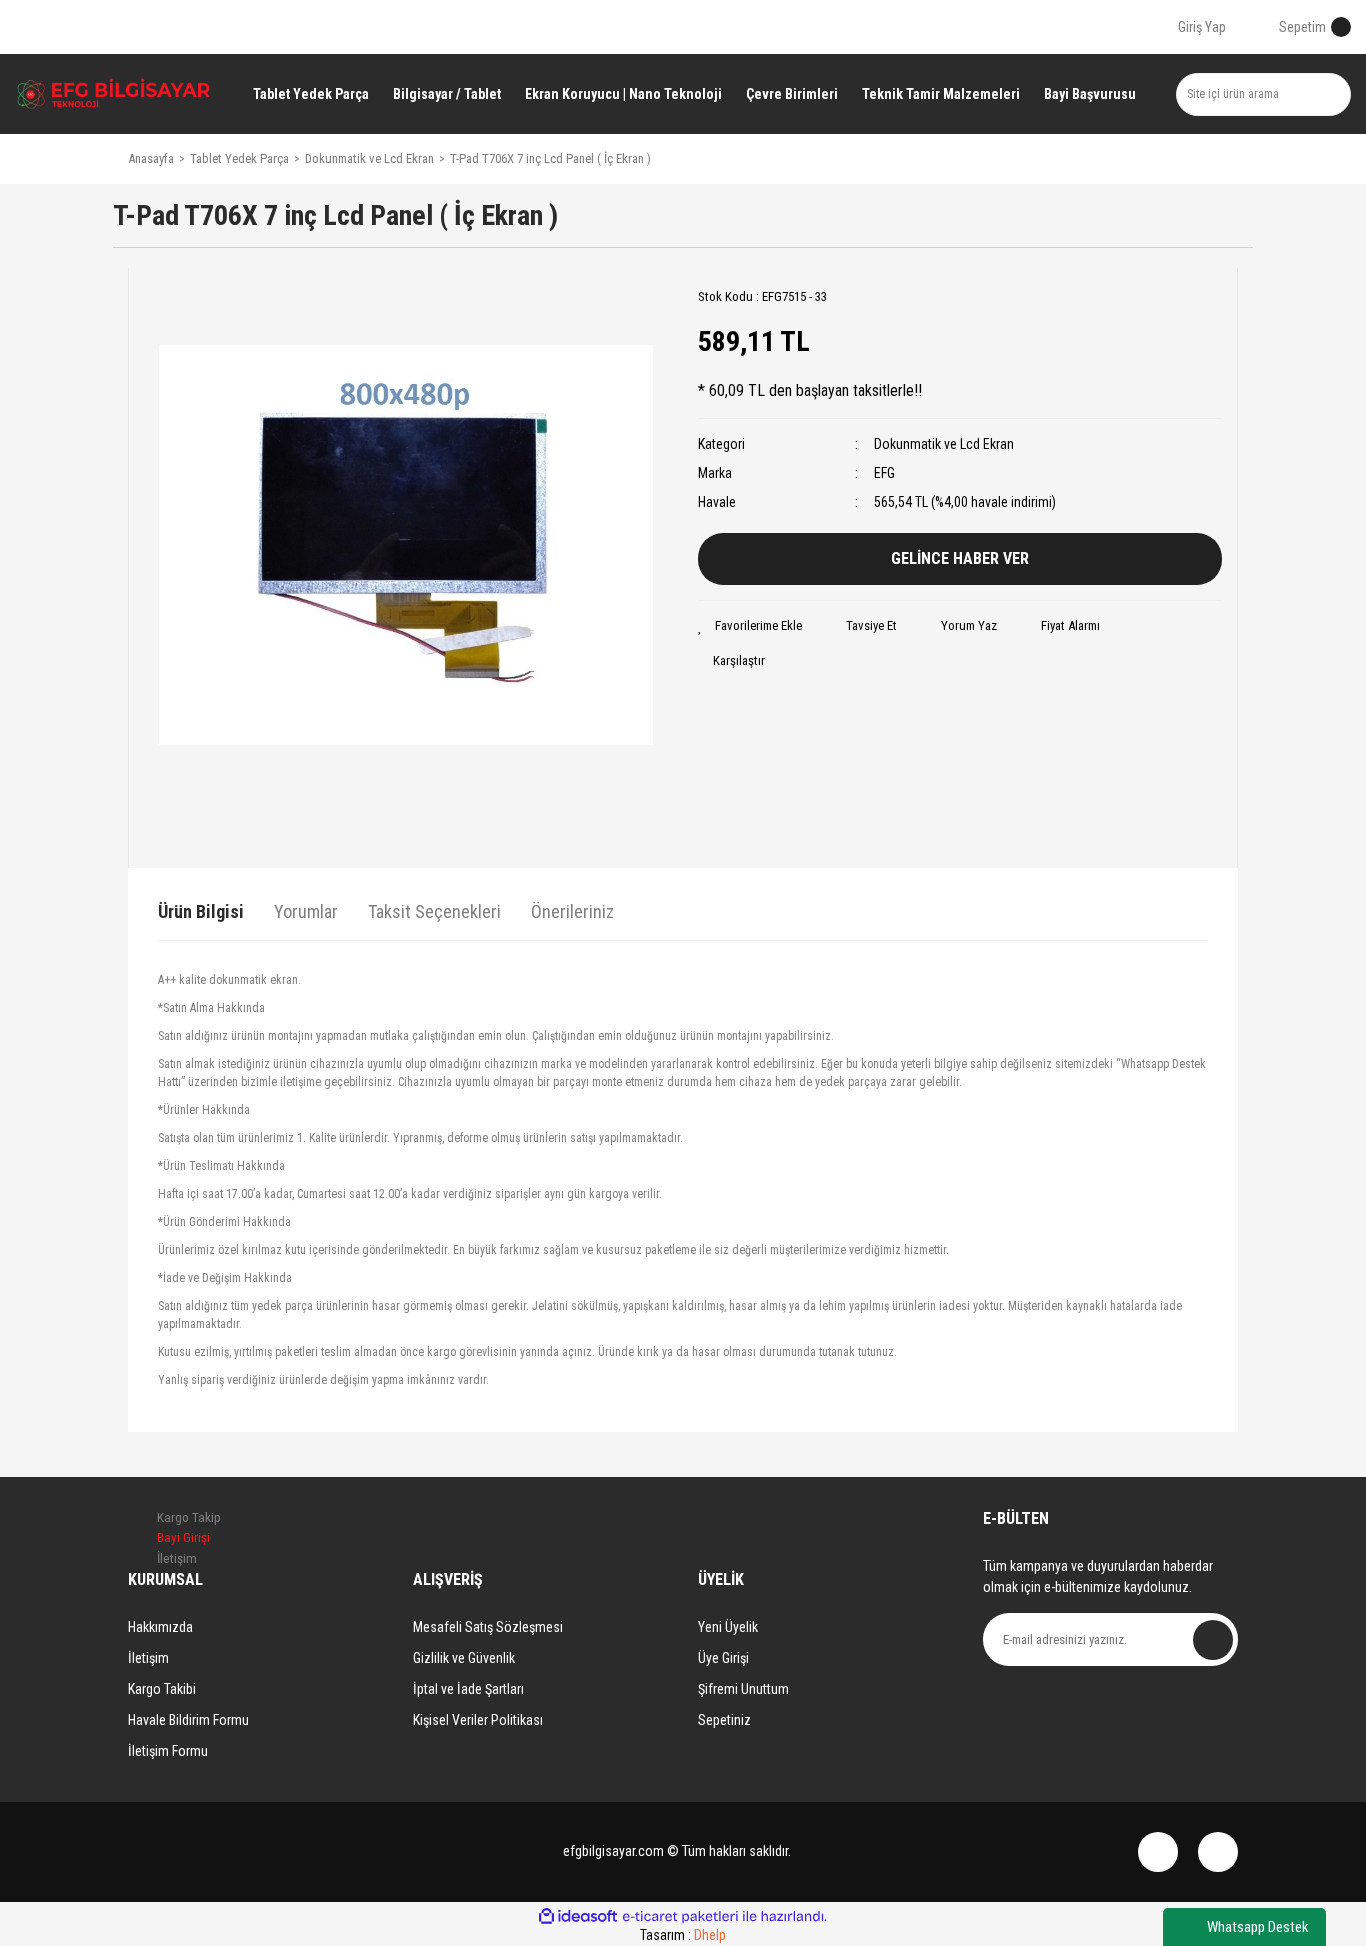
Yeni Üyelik (728, 1627)
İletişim (148, 1658)
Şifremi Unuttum (743, 1689)
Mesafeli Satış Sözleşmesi (488, 1627)
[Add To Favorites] (750, 626)
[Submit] (1213, 1640)
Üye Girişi (723, 1658)
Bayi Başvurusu (1090, 94)
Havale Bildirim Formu (188, 1720)
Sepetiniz (724, 1720)
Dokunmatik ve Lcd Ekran (944, 444)
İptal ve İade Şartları (468, 1689)
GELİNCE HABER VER (960, 558)
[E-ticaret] (680, 1917)
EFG (884, 473)
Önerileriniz (572, 911)
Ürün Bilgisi (201, 911)
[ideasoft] (578, 1916)
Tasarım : (683, 1935)
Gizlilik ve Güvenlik (464, 1658)
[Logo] (114, 93)
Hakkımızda (160, 1627)
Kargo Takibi (162, 1689)
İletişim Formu (168, 1751)
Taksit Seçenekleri (434, 911)
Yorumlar (306, 911)
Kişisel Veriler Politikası (478, 1720)
